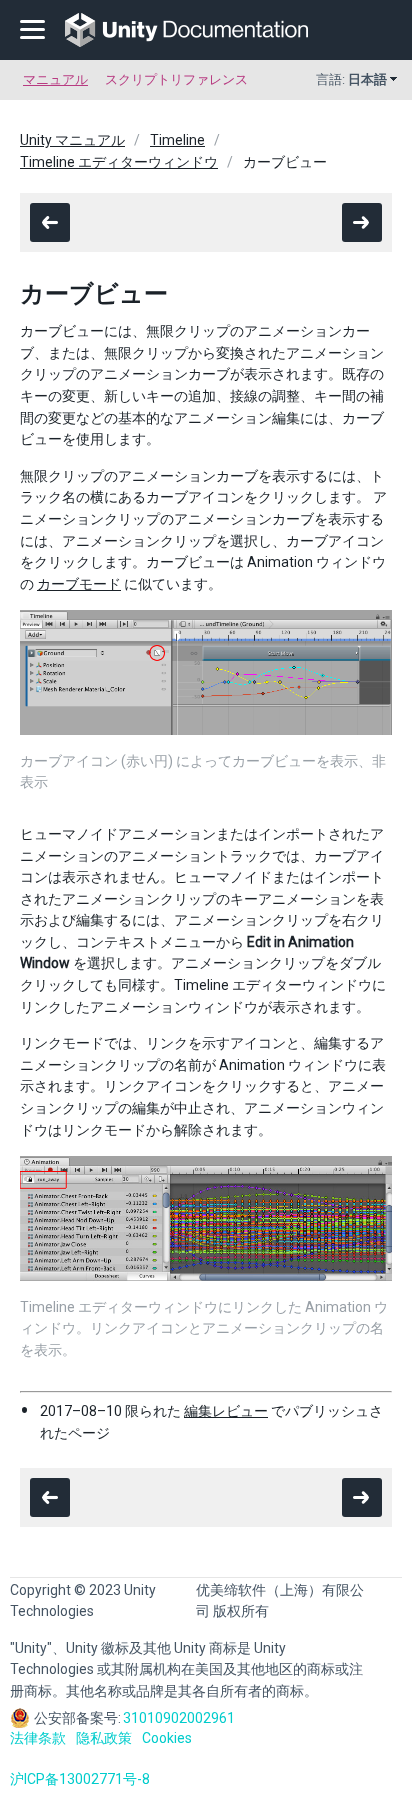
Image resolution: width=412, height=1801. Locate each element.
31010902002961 (179, 1718)
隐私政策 (104, 1738)
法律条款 (38, 1738)
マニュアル (55, 79)
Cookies (167, 1738)
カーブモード (79, 584)
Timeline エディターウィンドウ (119, 162)
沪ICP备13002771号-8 (80, 1779)
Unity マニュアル (72, 140)
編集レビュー (226, 1411)
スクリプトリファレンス (176, 79)
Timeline (177, 140)
